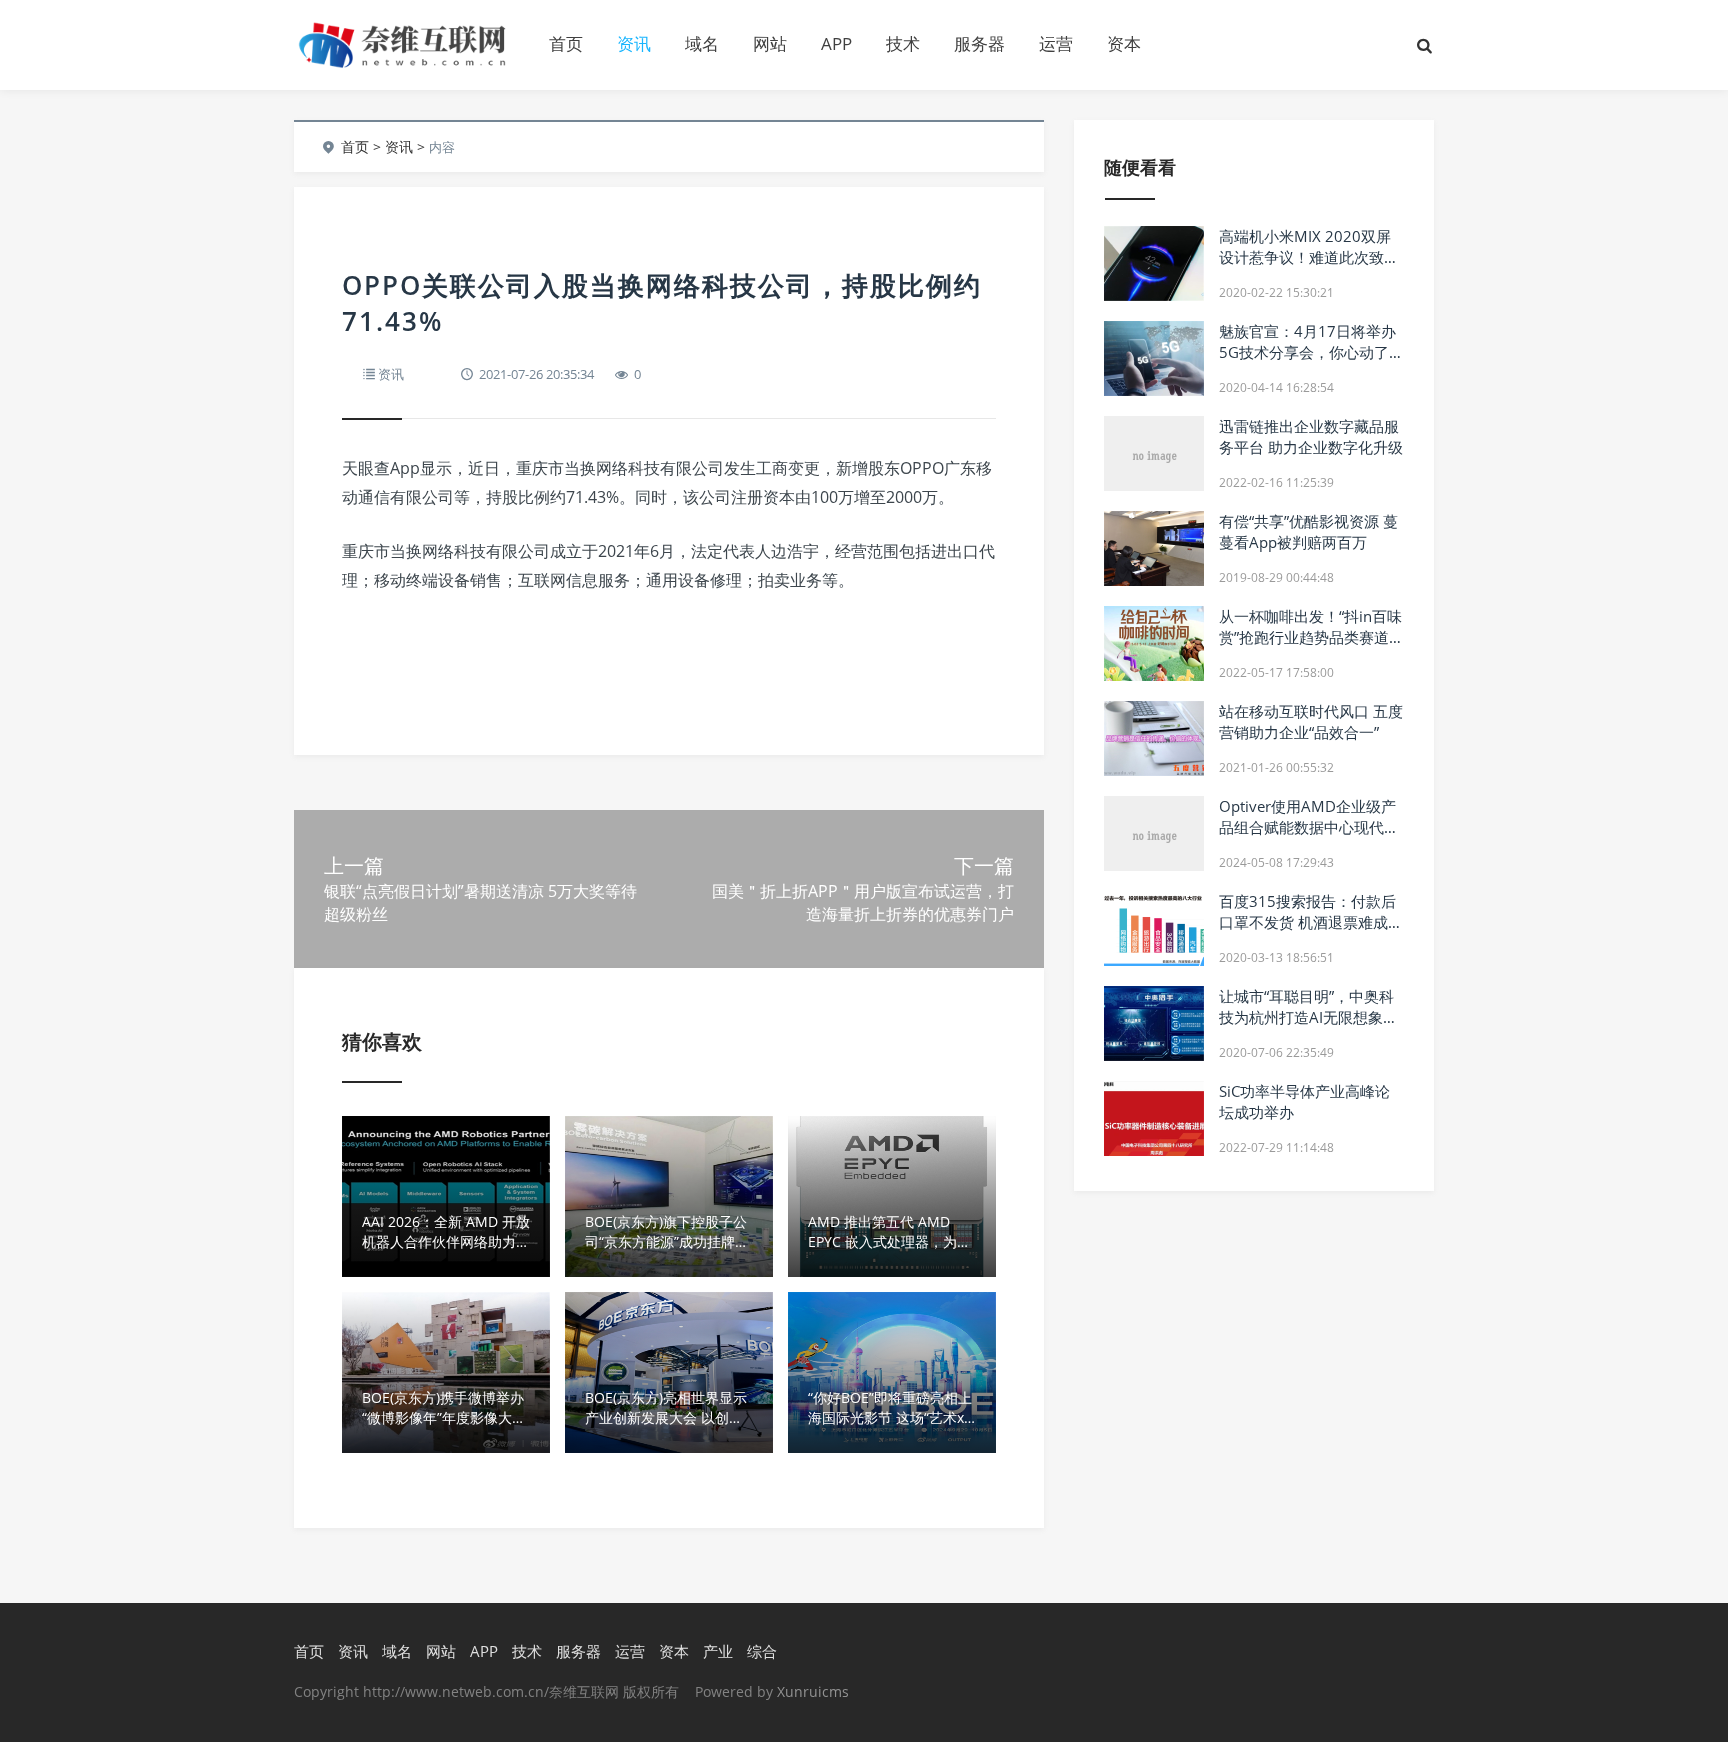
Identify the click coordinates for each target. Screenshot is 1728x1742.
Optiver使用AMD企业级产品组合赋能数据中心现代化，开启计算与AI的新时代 (1308, 827)
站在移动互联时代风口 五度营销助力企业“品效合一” (1311, 721)
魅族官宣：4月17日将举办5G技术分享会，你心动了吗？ (1307, 352)
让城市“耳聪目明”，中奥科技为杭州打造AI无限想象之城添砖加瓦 (1308, 1017)
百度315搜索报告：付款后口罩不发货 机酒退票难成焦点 (1311, 922)
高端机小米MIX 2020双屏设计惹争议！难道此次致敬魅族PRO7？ (1309, 257)
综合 (762, 1651)
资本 (1124, 43)
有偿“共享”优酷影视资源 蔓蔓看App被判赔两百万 (1308, 531)
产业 (718, 1651)
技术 (903, 43)
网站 (770, 43)
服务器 (979, 43)
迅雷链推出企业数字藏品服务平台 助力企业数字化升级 (1311, 436)
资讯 (634, 43)
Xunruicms (813, 1691)
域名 (702, 43)
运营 (1056, 43)
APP (836, 43)
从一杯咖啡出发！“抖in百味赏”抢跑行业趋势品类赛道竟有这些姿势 (1311, 637)
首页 (566, 43)
